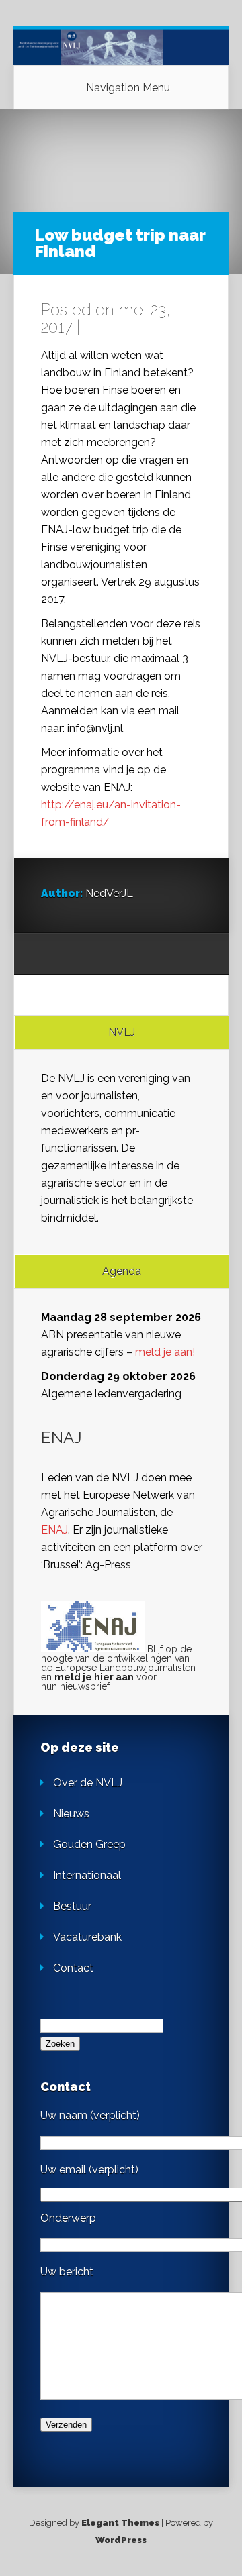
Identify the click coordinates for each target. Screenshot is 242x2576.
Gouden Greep (89, 1844)
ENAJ (54, 1530)
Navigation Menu (128, 88)
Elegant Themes (120, 2523)
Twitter (103, 955)
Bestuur (72, 1906)
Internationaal (87, 1875)
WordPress (121, 2540)
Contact (73, 1968)
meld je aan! (165, 1352)
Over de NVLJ (88, 1783)
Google (51, 955)
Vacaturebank (87, 1937)
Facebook (77, 955)
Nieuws (71, 1814)
